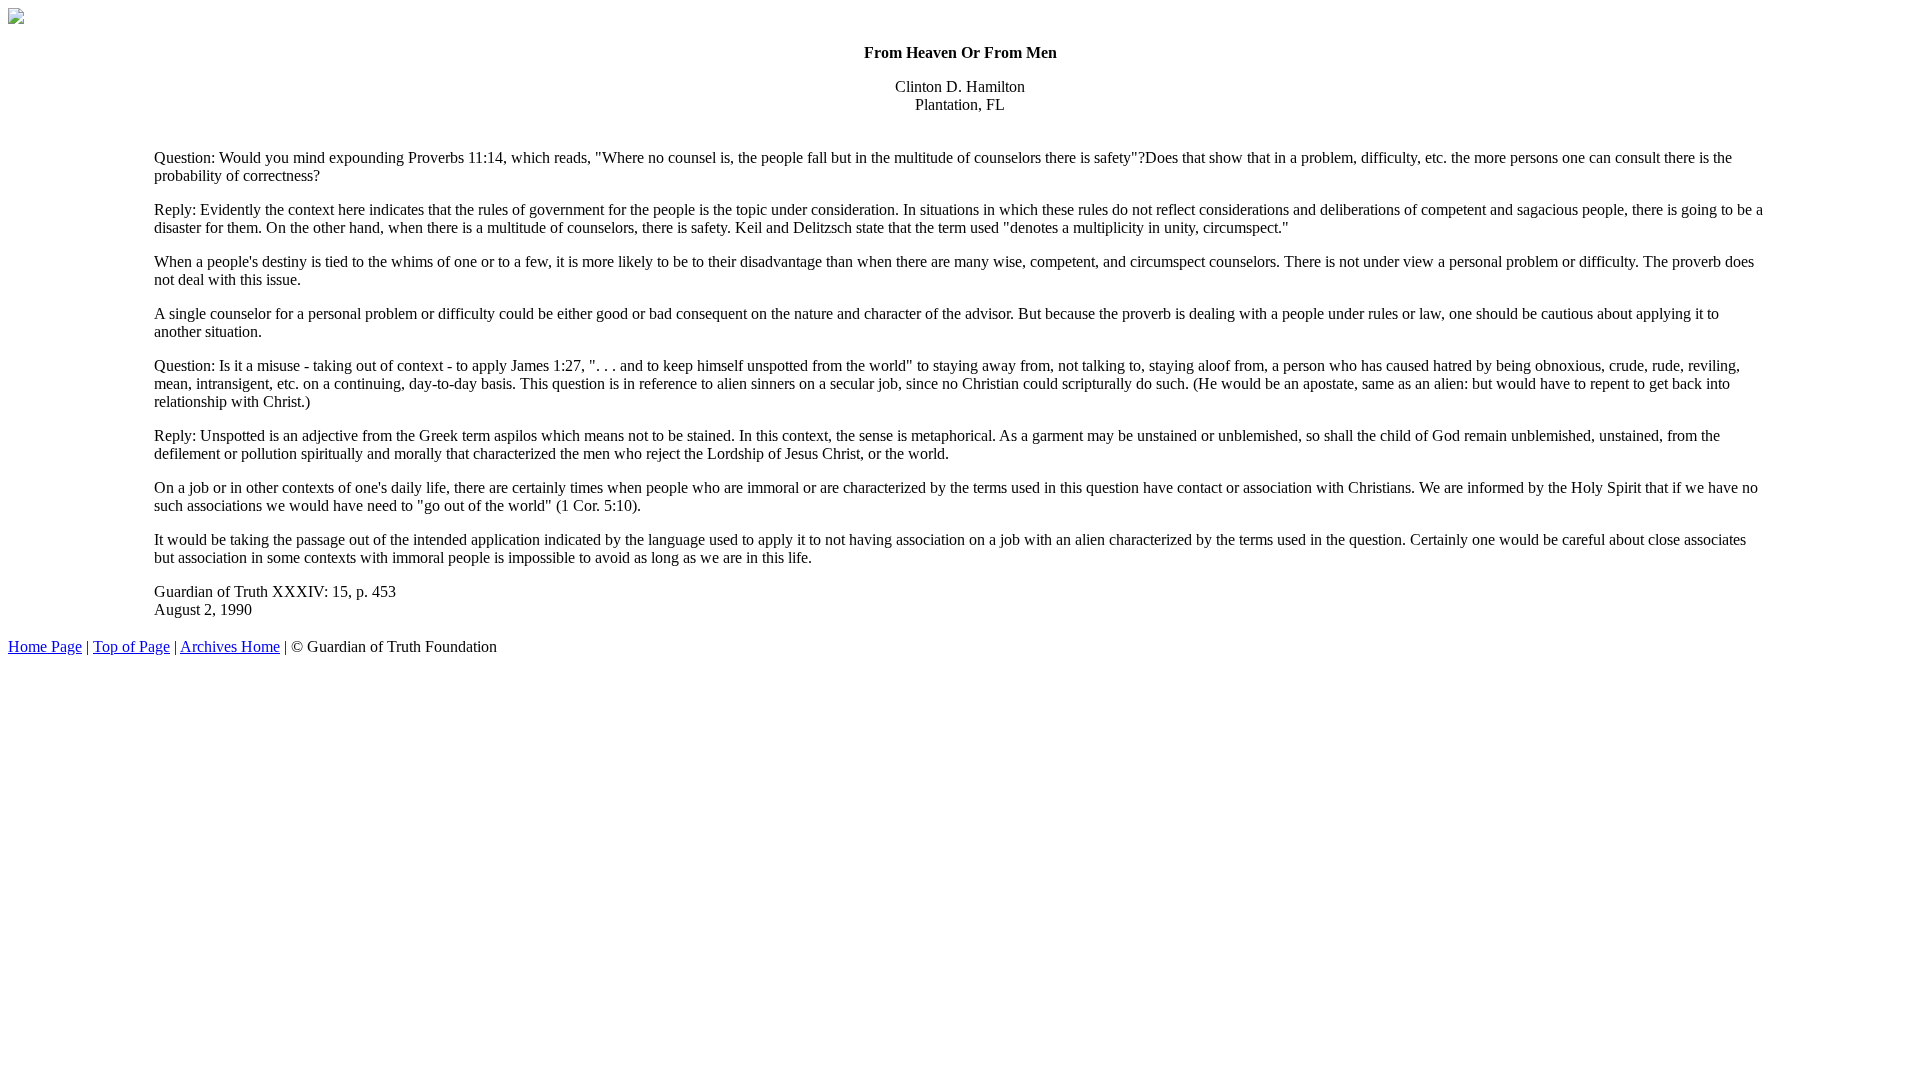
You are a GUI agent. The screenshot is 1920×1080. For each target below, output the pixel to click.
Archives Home (230, 646)
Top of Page (131, 646)
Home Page (45, 646)
